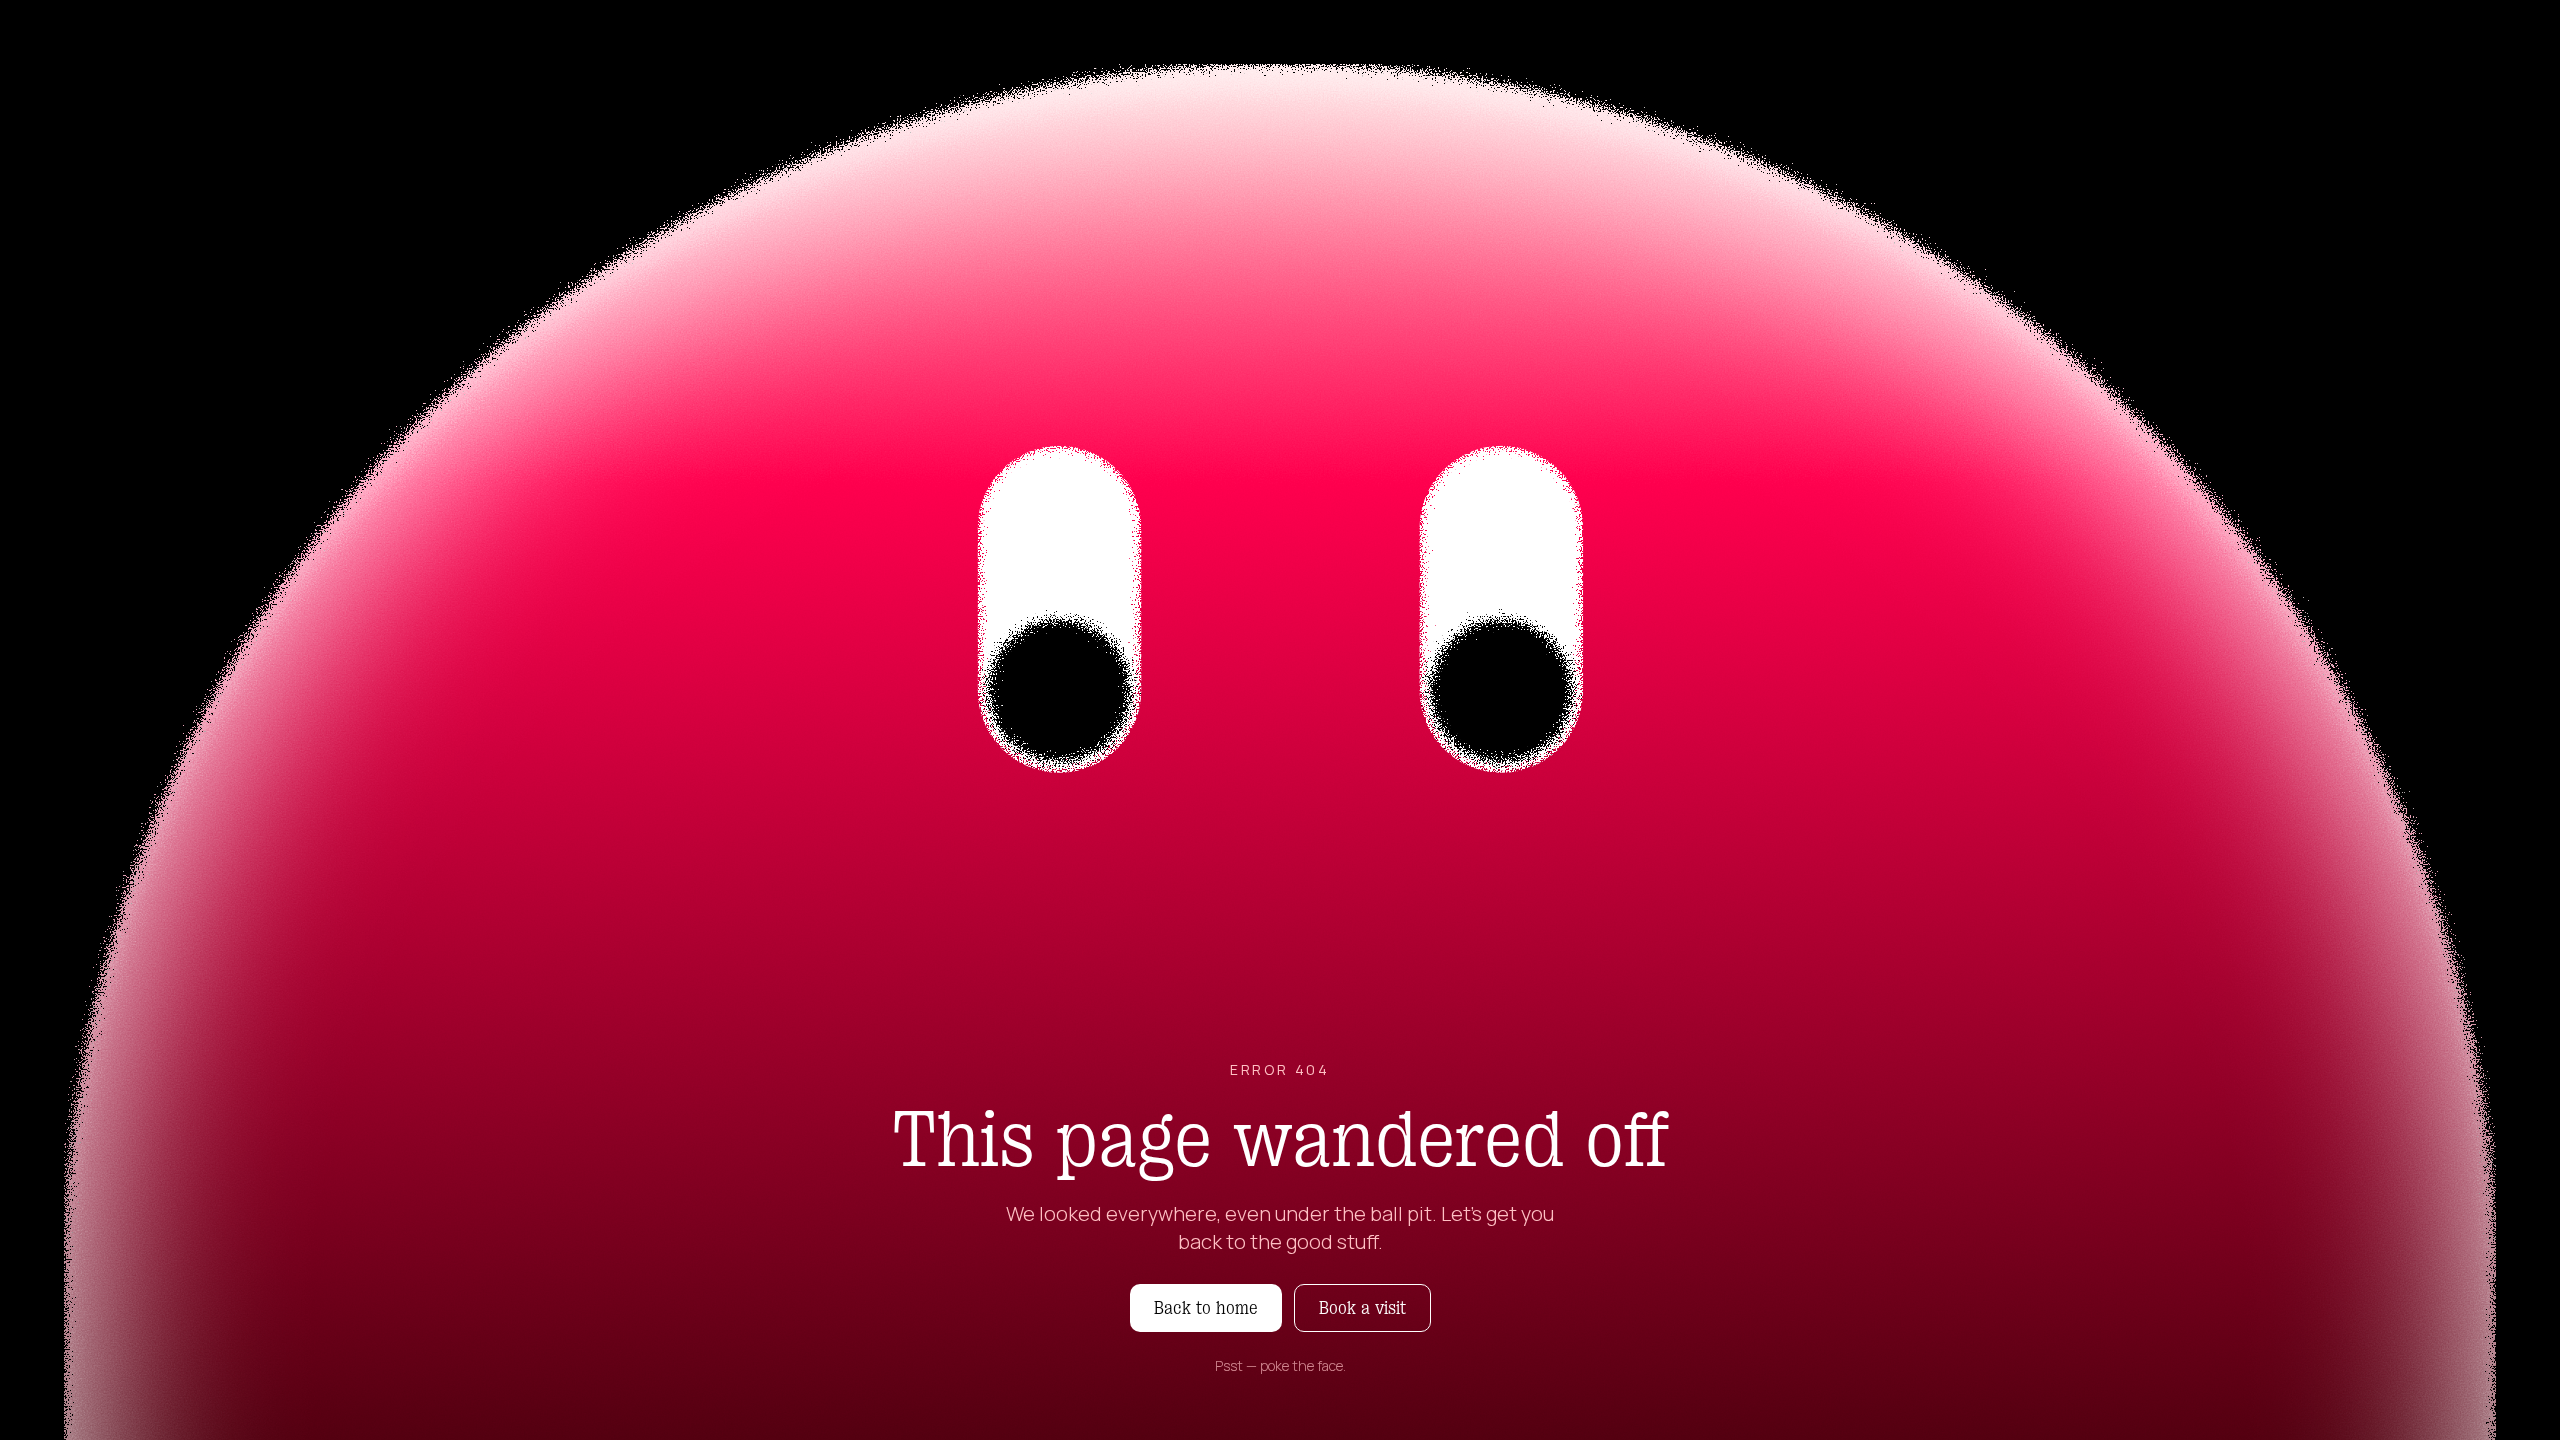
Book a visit (1362, 1308)
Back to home (1206, 1308)
